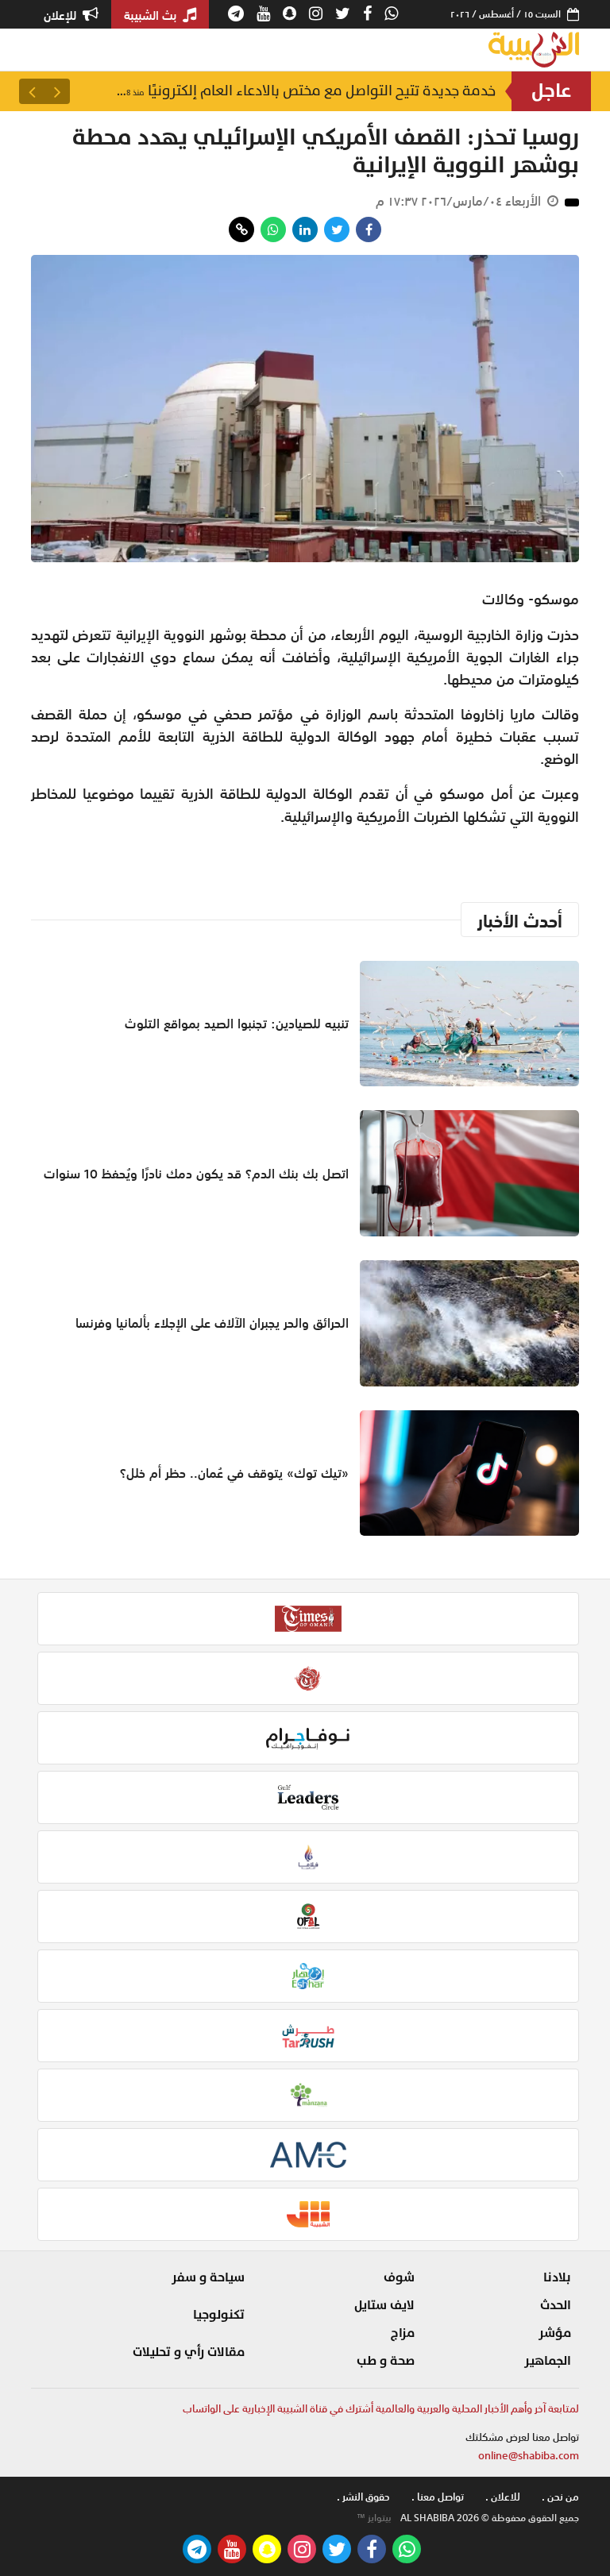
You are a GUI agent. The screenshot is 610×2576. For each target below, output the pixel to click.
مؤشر (555, 2333)
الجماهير (548, 2361)
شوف (399, 2277)
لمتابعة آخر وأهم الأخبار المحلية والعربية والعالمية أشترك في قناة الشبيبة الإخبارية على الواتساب (381, 2409)
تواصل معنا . (438, 2497)
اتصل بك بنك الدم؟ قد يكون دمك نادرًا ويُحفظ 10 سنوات (196, 1174)
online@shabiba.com (529, 2456)
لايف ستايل (384, 2305)
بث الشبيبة (152, 15)
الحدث (556, 2305)
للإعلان (62, 15)
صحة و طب (386, 2361)
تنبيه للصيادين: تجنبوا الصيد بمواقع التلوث (346, 91)
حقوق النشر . (363, 2497)
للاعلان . (503, 2497)
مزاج (403, 2333)
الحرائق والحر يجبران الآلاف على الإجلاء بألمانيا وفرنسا (212, 1323)
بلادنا (557, 2277)
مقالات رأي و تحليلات (189, 2352)
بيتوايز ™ (374, 2518)
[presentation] (57, 91)
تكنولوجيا (219, 2315)
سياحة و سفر (208, 2277)
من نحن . (560, 2497)
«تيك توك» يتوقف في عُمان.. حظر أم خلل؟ (234, 1473)
